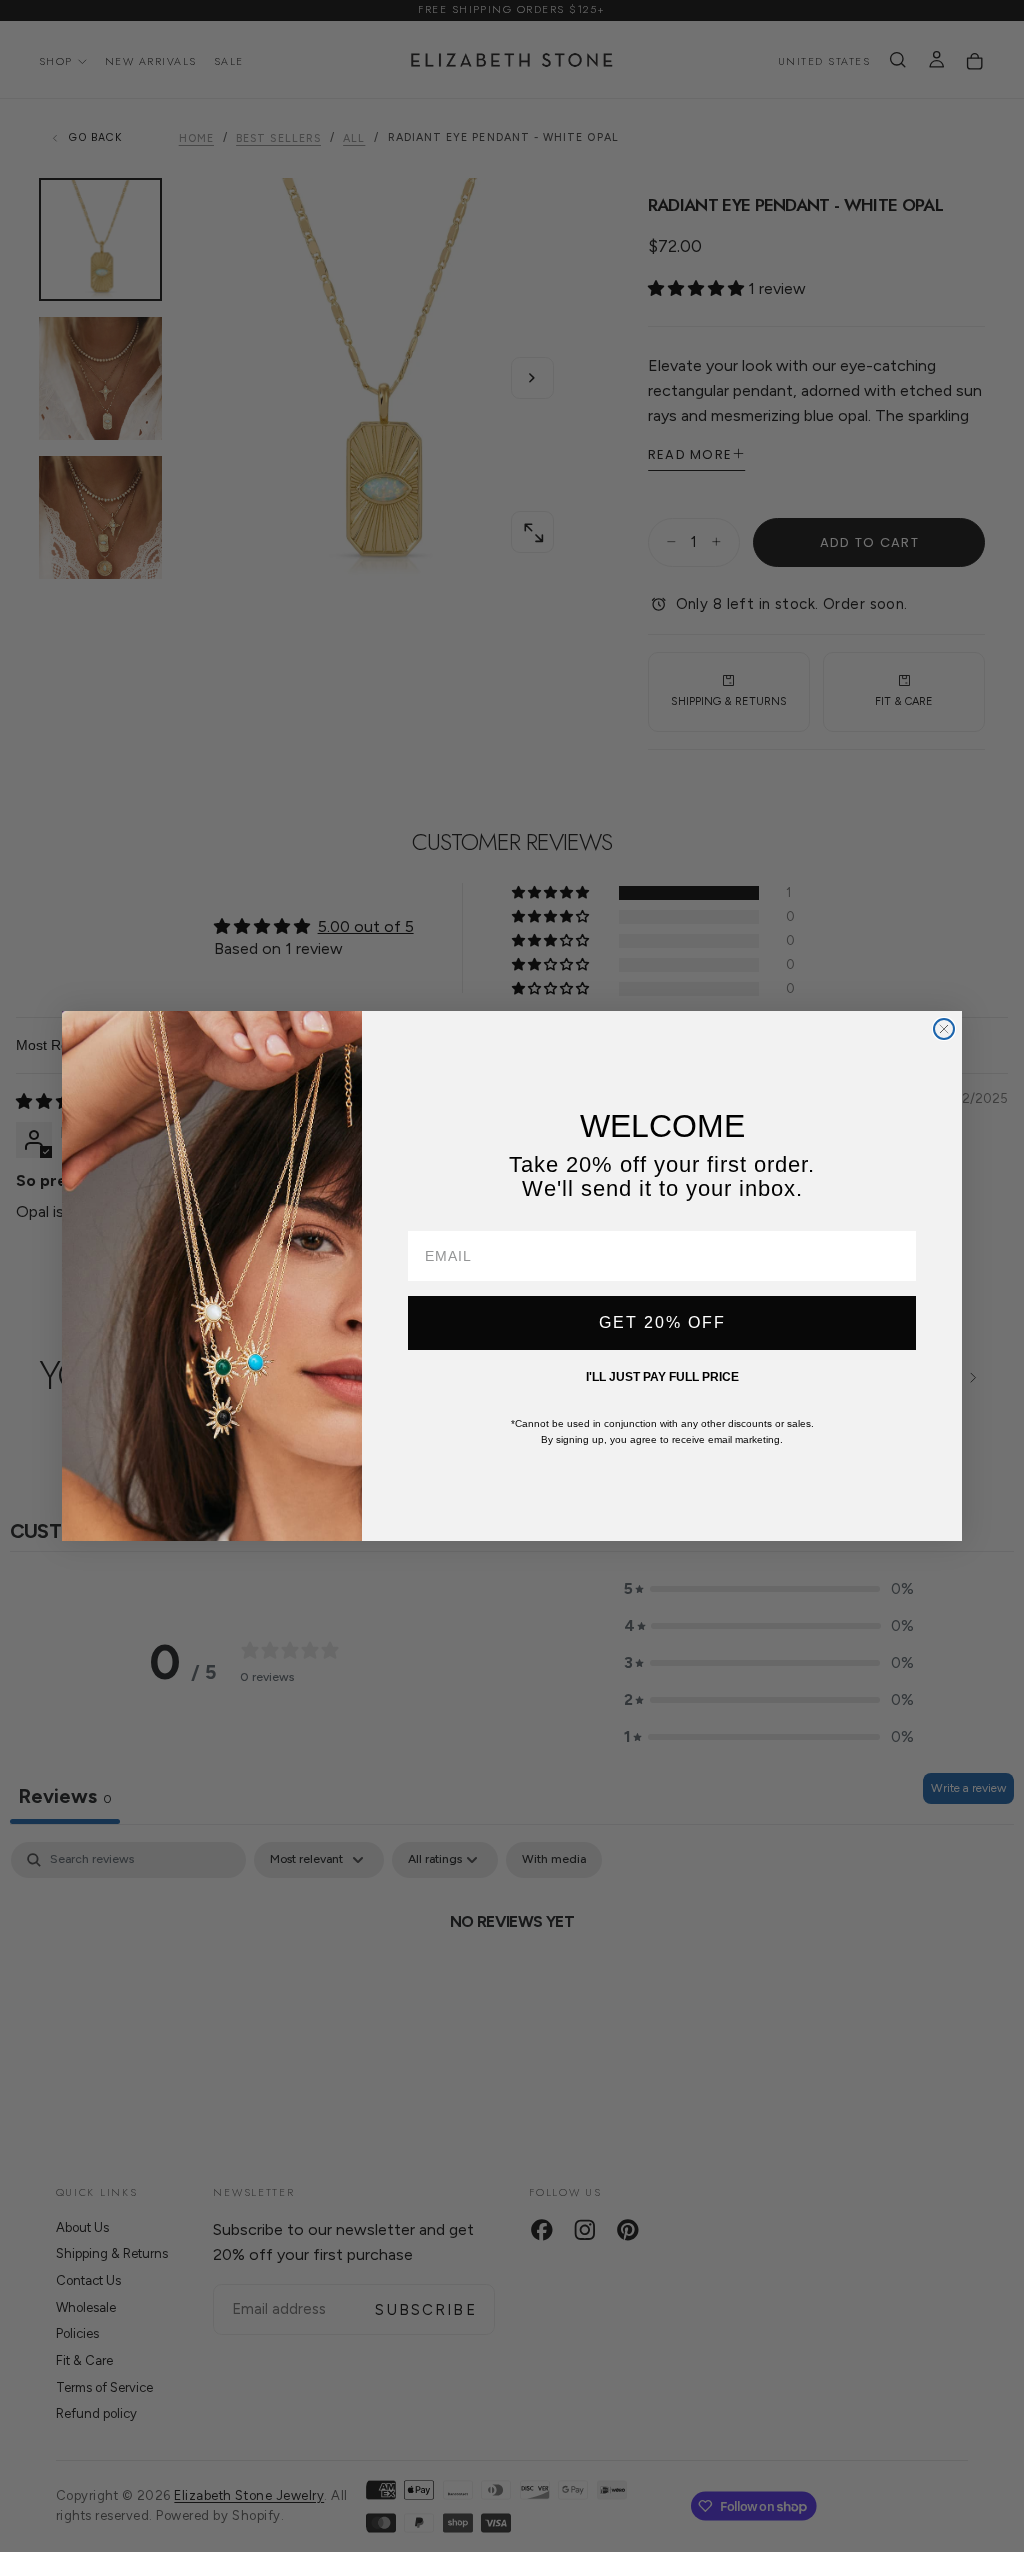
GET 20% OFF (662, 1322)
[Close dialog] (944, 1029)
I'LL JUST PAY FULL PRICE (662, 1377)
